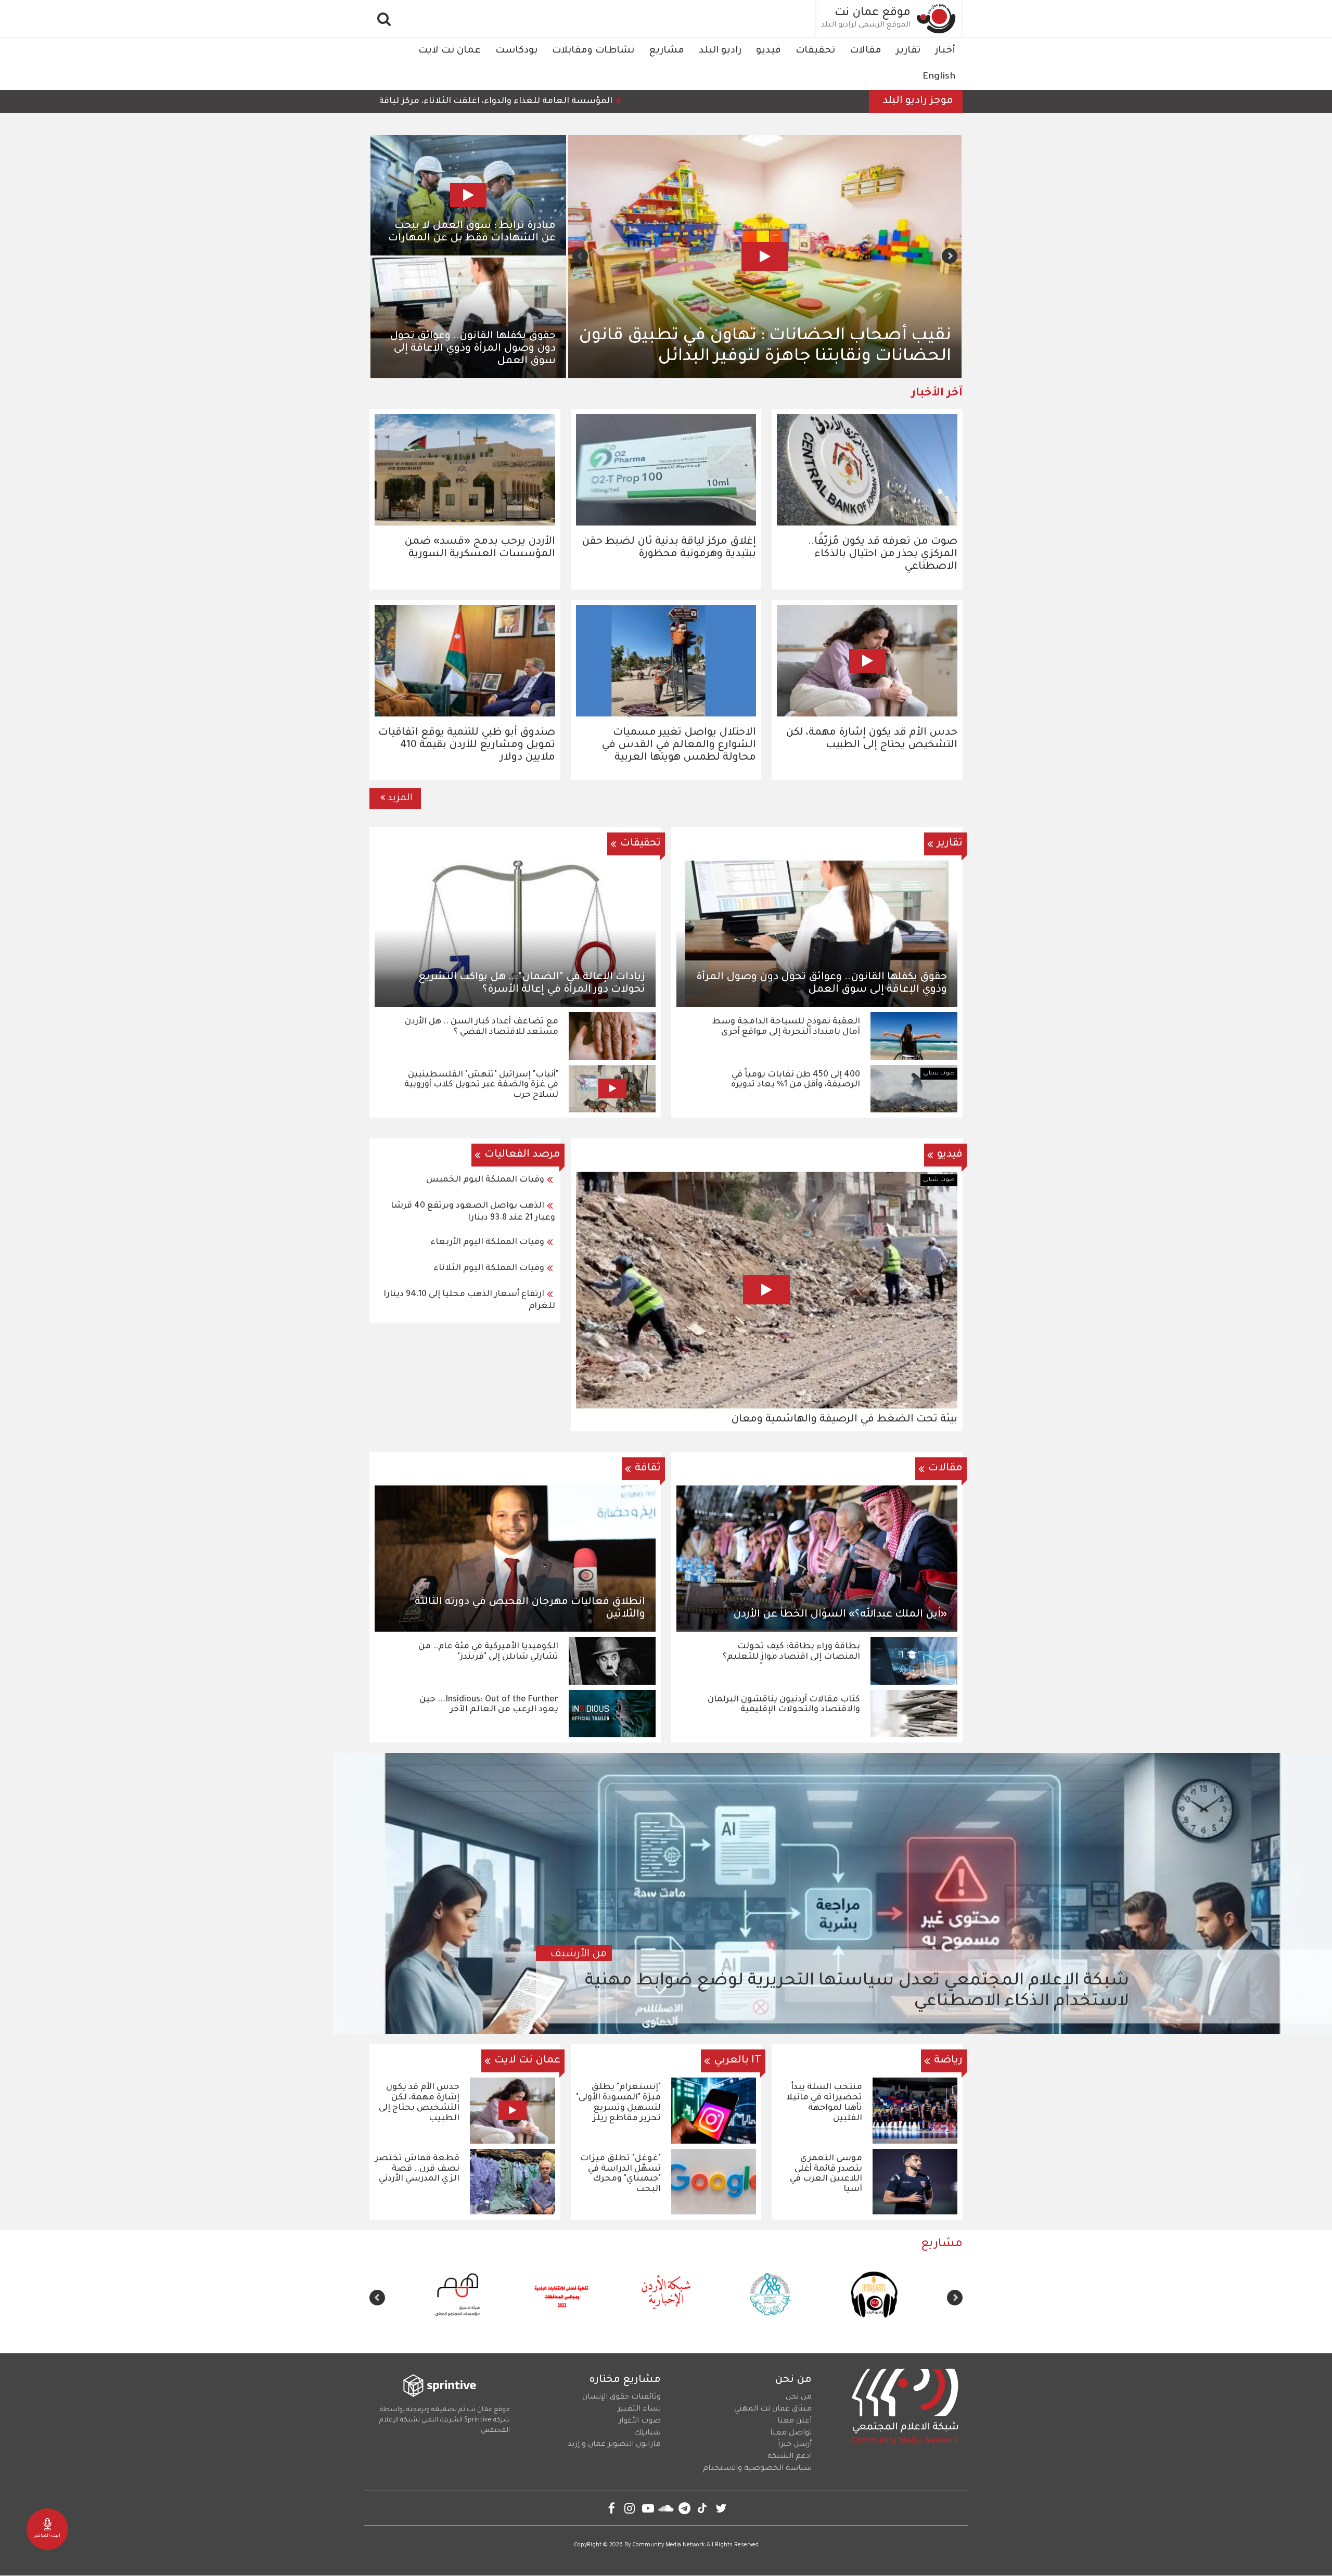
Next (580, 256)
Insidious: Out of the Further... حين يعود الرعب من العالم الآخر (489, 1705)
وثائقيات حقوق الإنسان (622, 2398)
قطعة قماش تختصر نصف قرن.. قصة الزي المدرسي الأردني (417, 2169)
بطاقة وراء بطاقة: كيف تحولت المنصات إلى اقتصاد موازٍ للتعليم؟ (791, 1652)
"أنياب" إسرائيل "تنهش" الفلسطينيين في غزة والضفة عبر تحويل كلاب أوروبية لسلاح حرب (481, 1085)
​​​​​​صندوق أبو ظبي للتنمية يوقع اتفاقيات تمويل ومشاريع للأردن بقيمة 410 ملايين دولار (467, 746)
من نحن (799, 2398)
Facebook (612, 2508)
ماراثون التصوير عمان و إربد (614, 2445)
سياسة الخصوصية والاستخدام (757, 2469)
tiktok (703, 2508)
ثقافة (648, 1469)
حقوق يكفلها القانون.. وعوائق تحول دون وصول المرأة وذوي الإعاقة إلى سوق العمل (473, 349)
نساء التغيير (639, 2410)
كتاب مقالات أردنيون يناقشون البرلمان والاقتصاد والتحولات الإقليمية (784, 1705)
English (939, 77)
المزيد (400, 799)
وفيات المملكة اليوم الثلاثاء (489, 1268)
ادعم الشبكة (790, 2457)
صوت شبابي (939, 1073)
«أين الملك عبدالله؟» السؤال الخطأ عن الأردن (840, 1615)
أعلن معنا (795, 2421)
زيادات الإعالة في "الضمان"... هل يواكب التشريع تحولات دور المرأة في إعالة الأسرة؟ (532, 984)
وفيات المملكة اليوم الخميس (485, 1180)
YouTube (648, 2508)
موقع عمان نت (873, 14)
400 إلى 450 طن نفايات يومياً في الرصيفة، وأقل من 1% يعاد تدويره (796, 1080)
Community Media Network (669, 2545)
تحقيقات (815, 51)
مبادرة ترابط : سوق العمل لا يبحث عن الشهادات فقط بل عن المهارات (472, 233)
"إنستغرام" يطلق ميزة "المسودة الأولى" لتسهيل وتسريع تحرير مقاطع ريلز (618, 2103)
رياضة (948, 2061)
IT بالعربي (738, 2061)
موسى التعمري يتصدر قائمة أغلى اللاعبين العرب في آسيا (826, 2174)
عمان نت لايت (450, 51)
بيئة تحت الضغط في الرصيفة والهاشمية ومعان (844, 1420)
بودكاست (516, 51)
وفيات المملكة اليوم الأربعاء (487, 1242)
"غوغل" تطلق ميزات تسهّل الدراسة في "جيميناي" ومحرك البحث (620, 2174)
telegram (684, 2508)
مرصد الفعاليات (522, 1155)
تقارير (908, 51)
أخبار (945, 51)
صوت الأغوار (640, 2421)
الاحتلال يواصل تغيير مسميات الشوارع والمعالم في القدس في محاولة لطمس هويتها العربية (679, 746)
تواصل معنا (791, 2433)
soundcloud (666, 2508)
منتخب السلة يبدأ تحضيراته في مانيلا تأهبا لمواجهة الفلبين (824, 2103)
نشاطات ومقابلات (593, 51)
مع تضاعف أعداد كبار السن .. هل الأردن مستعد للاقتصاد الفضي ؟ (482, 1027)
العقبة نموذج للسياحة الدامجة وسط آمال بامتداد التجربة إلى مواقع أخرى (786, 1027)
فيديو (769, 51)
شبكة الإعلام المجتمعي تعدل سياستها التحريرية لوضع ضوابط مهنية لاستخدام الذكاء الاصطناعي (857, 1992)
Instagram (630, 2508)
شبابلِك (647, 2433)
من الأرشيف (579, 1955)
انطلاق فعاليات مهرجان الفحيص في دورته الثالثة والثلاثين (530, 1609)
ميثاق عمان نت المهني (773, 2410)
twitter (721, 2508)
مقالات (866, 51)
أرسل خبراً (795, 2445)
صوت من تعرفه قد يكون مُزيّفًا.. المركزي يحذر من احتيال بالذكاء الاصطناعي (883, 555)
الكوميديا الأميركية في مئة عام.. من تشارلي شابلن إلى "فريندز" (488, 1652)
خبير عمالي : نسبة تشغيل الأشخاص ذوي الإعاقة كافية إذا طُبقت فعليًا (791, 347)
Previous (950, 256)
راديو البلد (720, 51)
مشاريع (667, 51)
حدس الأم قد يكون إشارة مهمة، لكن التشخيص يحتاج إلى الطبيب (419, 2103)
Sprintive (478, 2420)
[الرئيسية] (937, 18)
